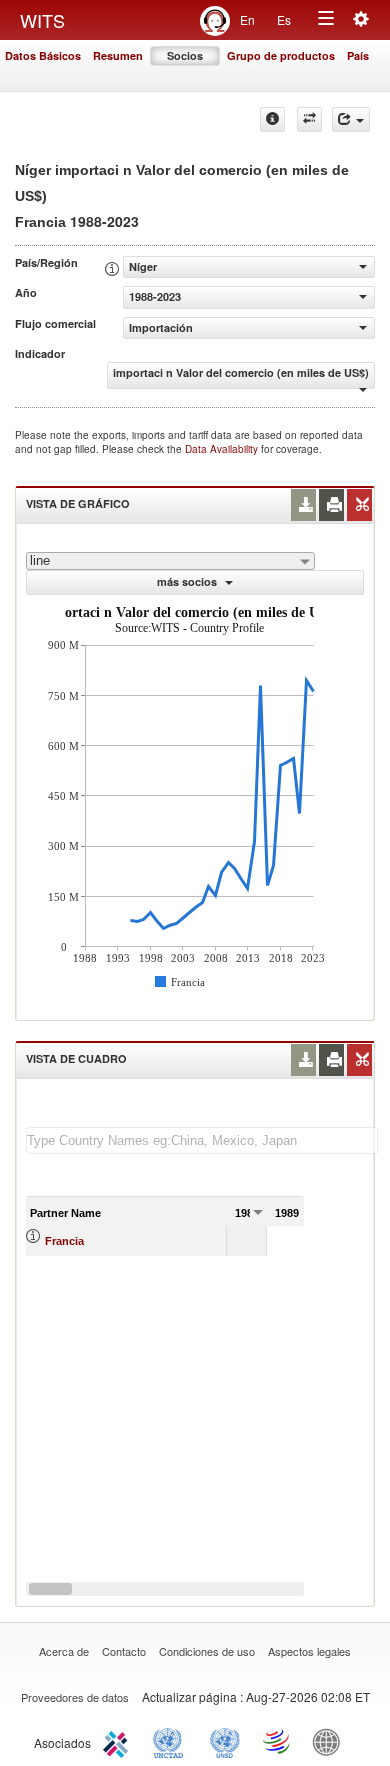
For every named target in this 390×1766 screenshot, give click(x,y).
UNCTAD (172, 1741)
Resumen (118, 55)
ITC (119, 1741)
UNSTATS (225, 1741)
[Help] (272, 119)
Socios (185, 55)
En (247, 19)
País (358, 55)
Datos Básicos (43, 55)
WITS (42, 20)
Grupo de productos (281, 55)
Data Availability (223, 449)
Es (284, 19)
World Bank (331, 1741)
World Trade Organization (278, 1741)
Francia (64, 1241)
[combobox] (170, 561)
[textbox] (202, 1140)
